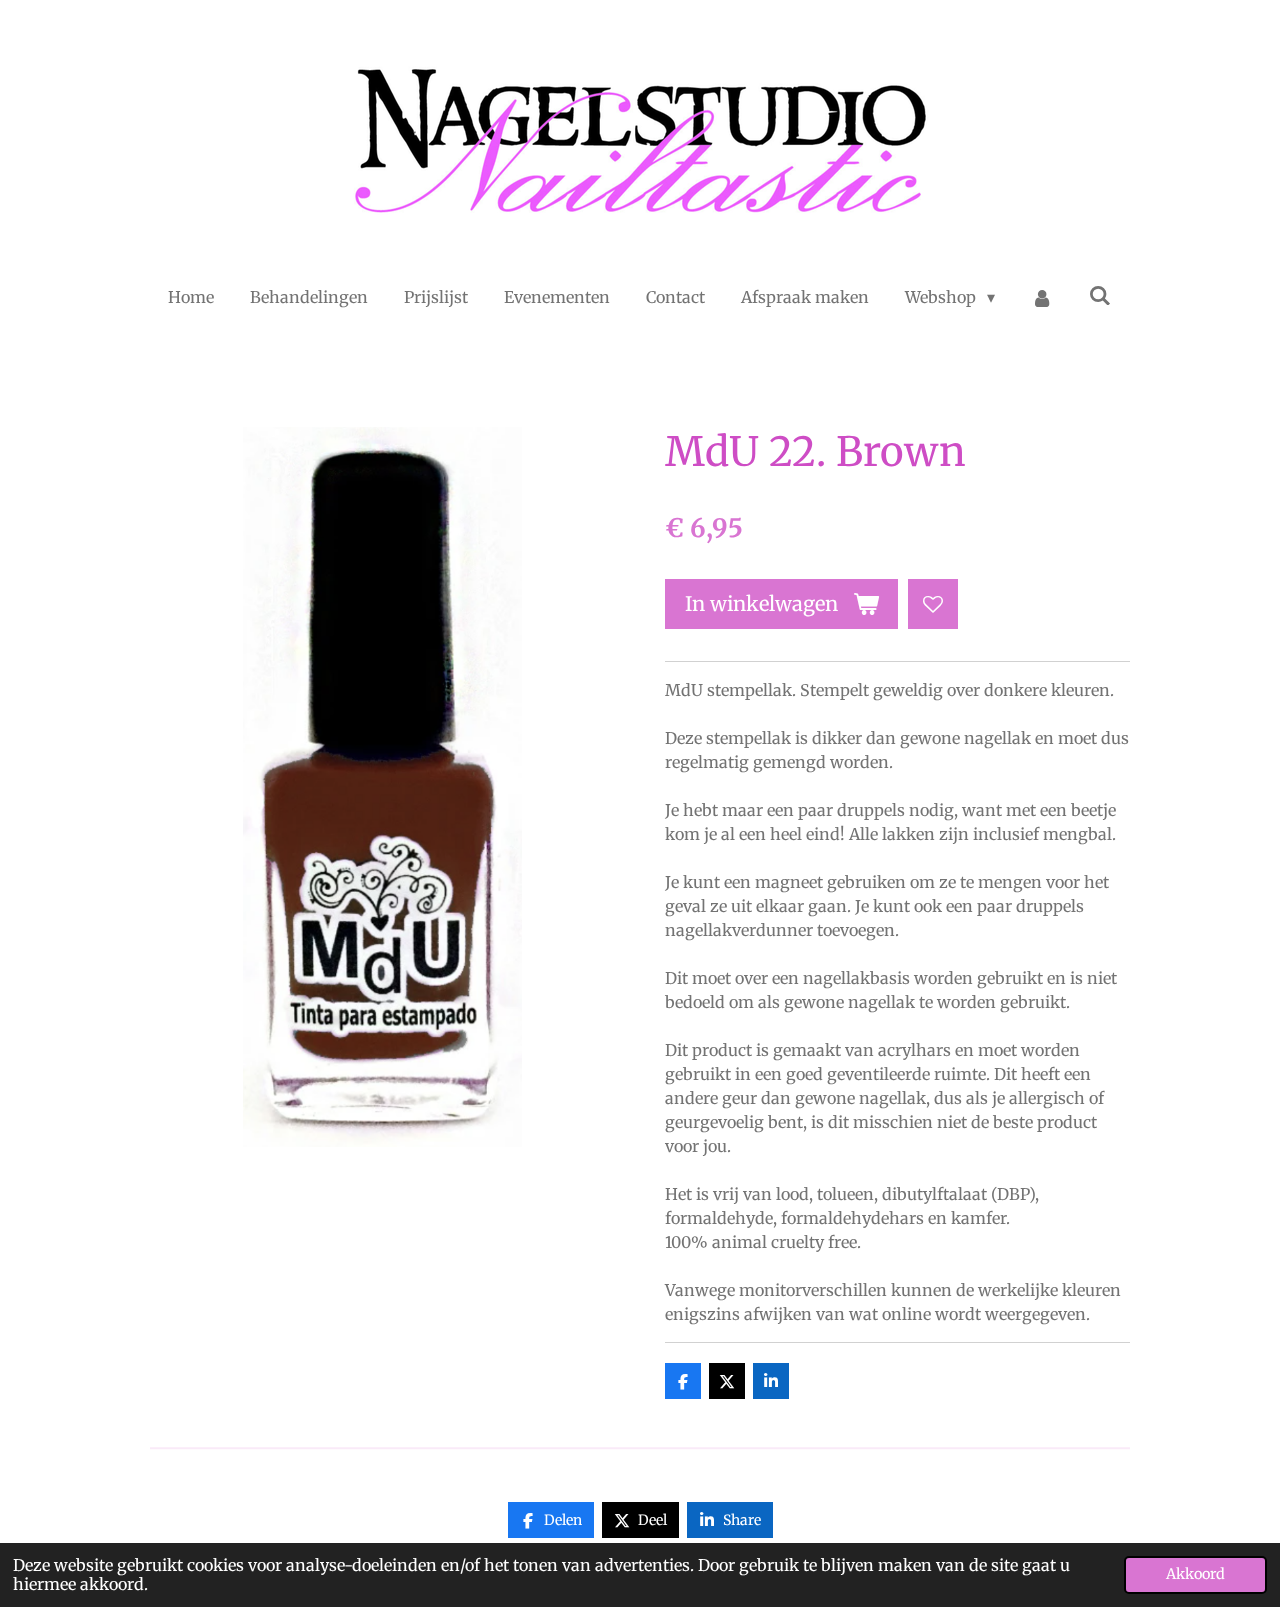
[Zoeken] (1100, 295)
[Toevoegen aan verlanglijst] (933, 604)
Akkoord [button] (1195, 1574)
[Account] (1042, 297)
